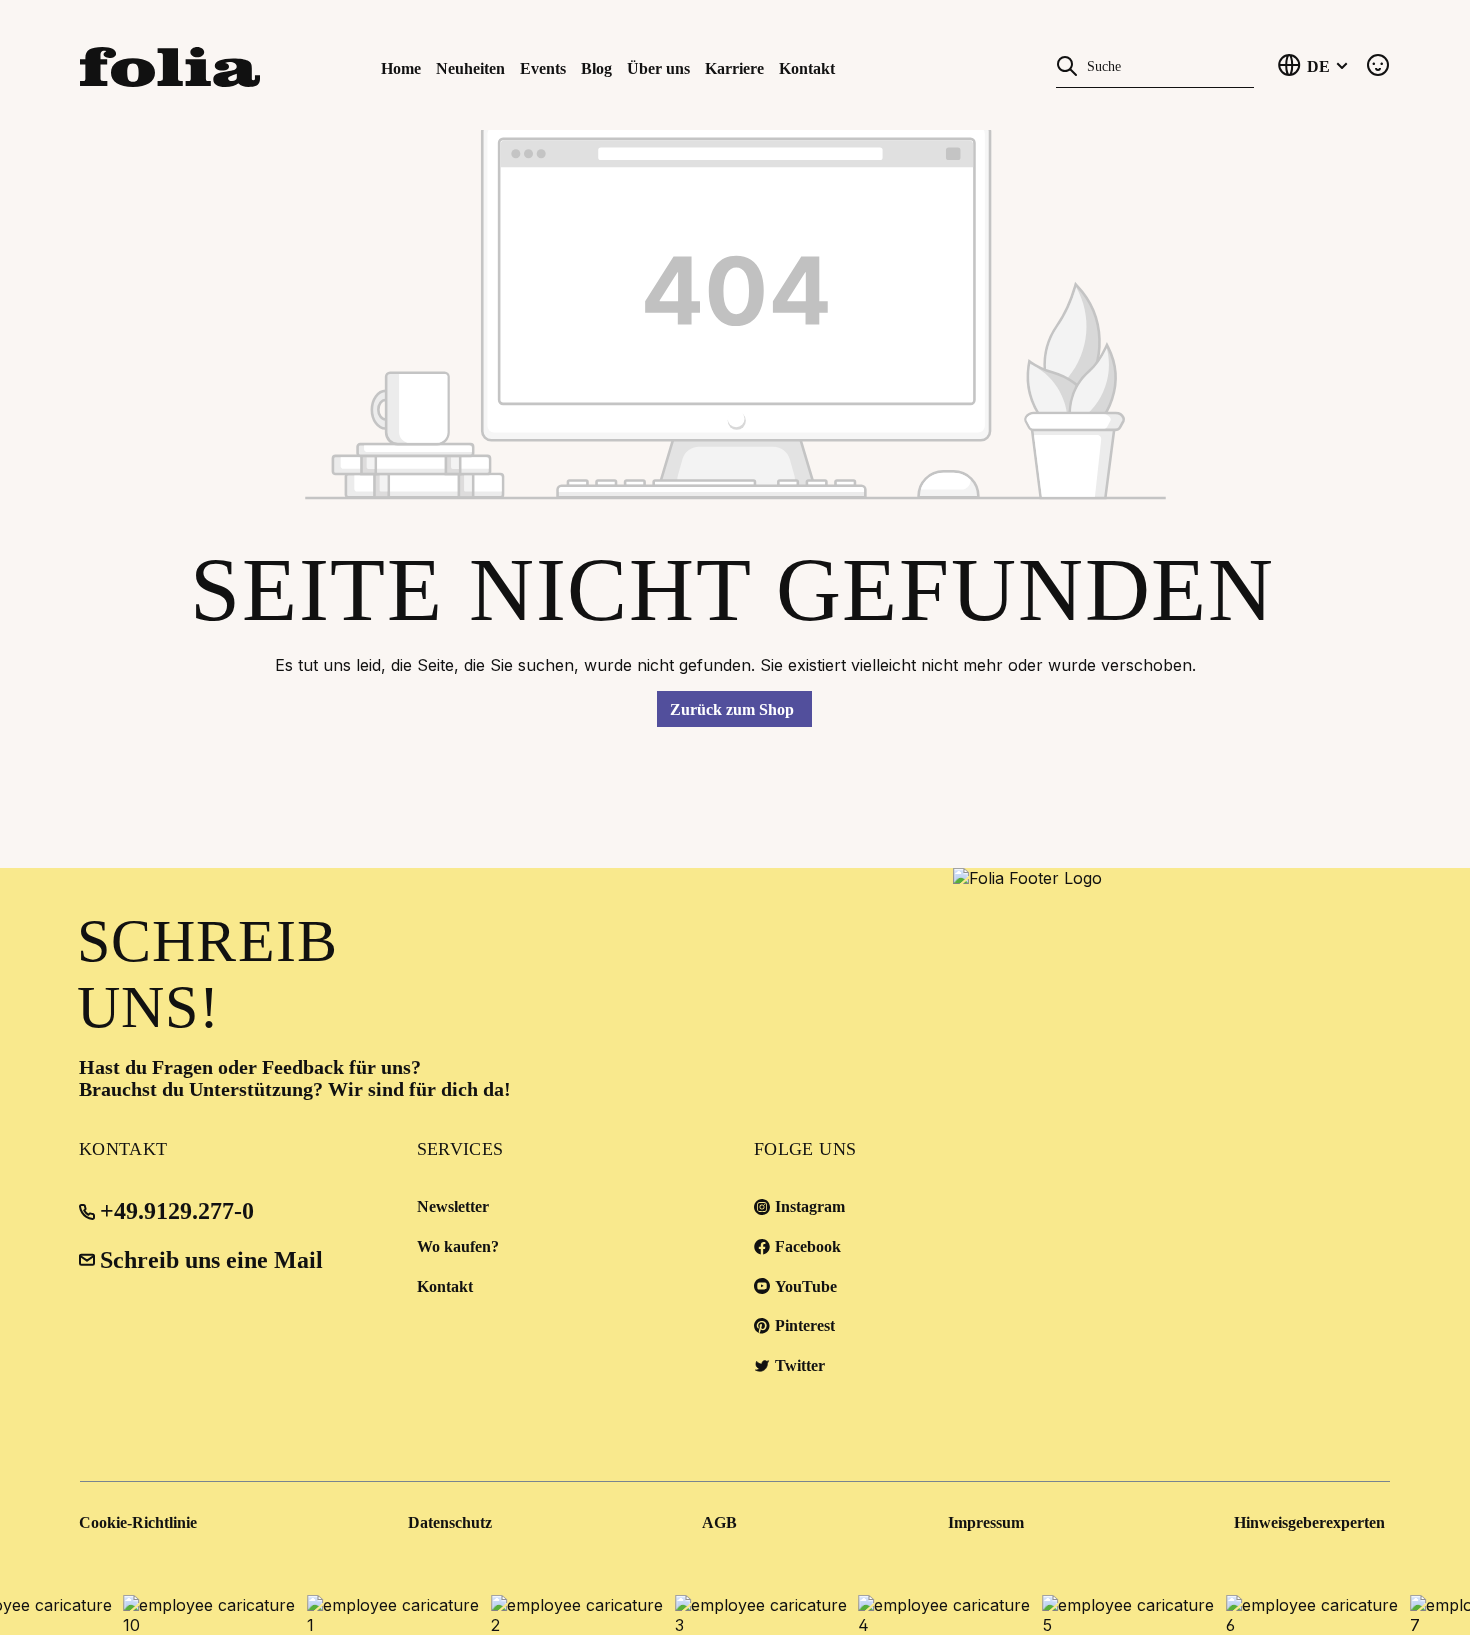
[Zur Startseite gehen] (179, 65)
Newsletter (453, 1206)
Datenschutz (450, 1522)
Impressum (986, 1522)
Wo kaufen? (458, 1246)
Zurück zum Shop (732, 709)
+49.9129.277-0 (177, 1211)
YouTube (806, 1286)
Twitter (800, 1365)
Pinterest (805, 1325)
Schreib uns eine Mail (211, 1260)
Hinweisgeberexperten (1309, 1522)
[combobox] (1166, 64)
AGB (719, 1522)
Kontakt (445, 1286)
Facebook (808, 1246)
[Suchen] (1067, 64)
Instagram (810, 1206)
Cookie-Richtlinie (138, 1522)
